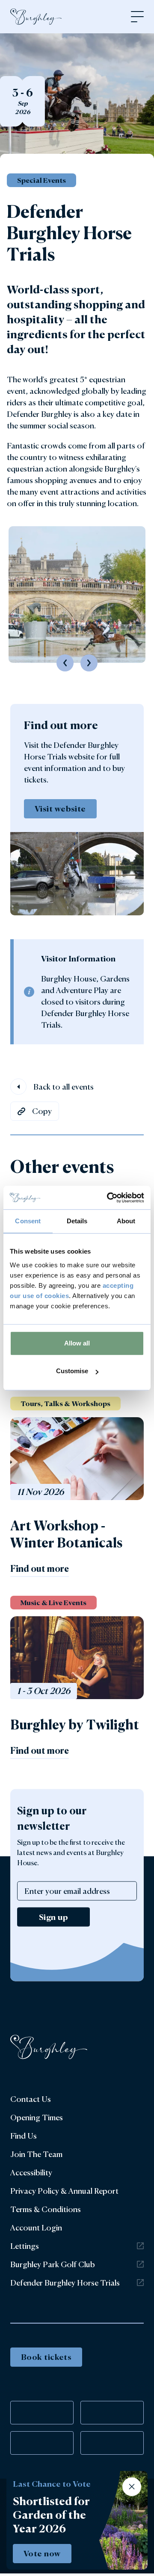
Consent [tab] (28, 1221)
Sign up (53, 1917)
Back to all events (64, 1087)
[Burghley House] (36, 17)
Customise (72, 1371)
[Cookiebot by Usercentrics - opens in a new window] (109, 1198)
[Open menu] (137, 17)
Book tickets (46, 2357)
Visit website (60, 809)
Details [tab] (77, 1221)
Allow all (77, 1343)
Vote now (42, 2553)
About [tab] (126, 1221)
